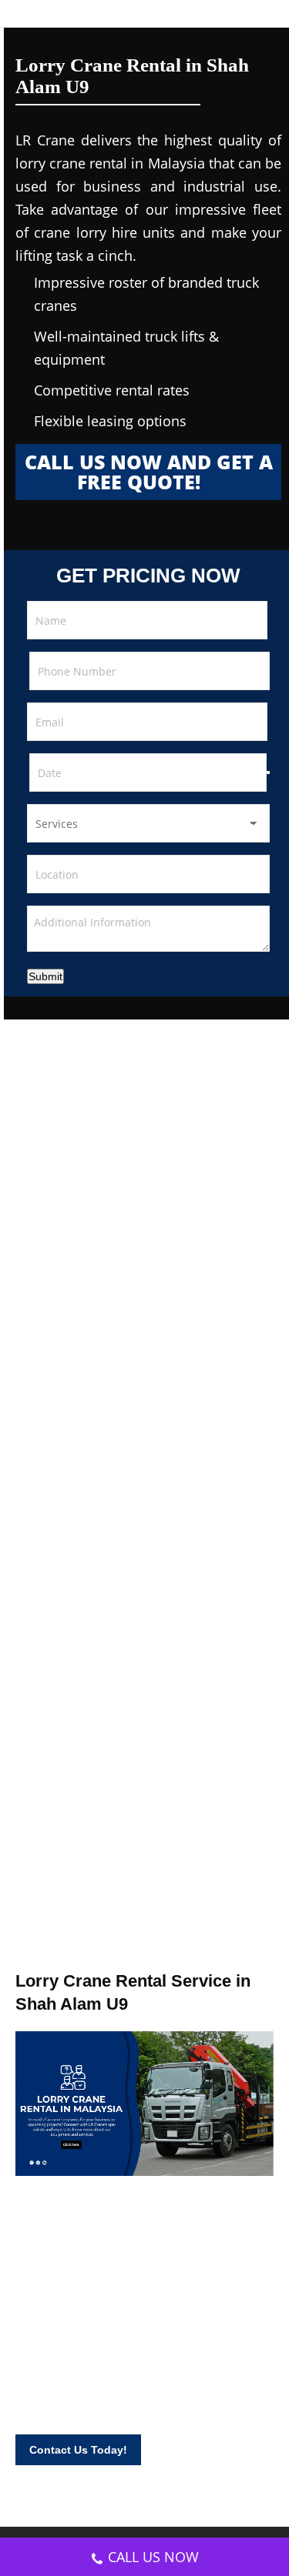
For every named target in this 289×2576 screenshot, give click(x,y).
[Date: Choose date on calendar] (268, 772)
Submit (45, 976)
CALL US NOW (153, 2557)
